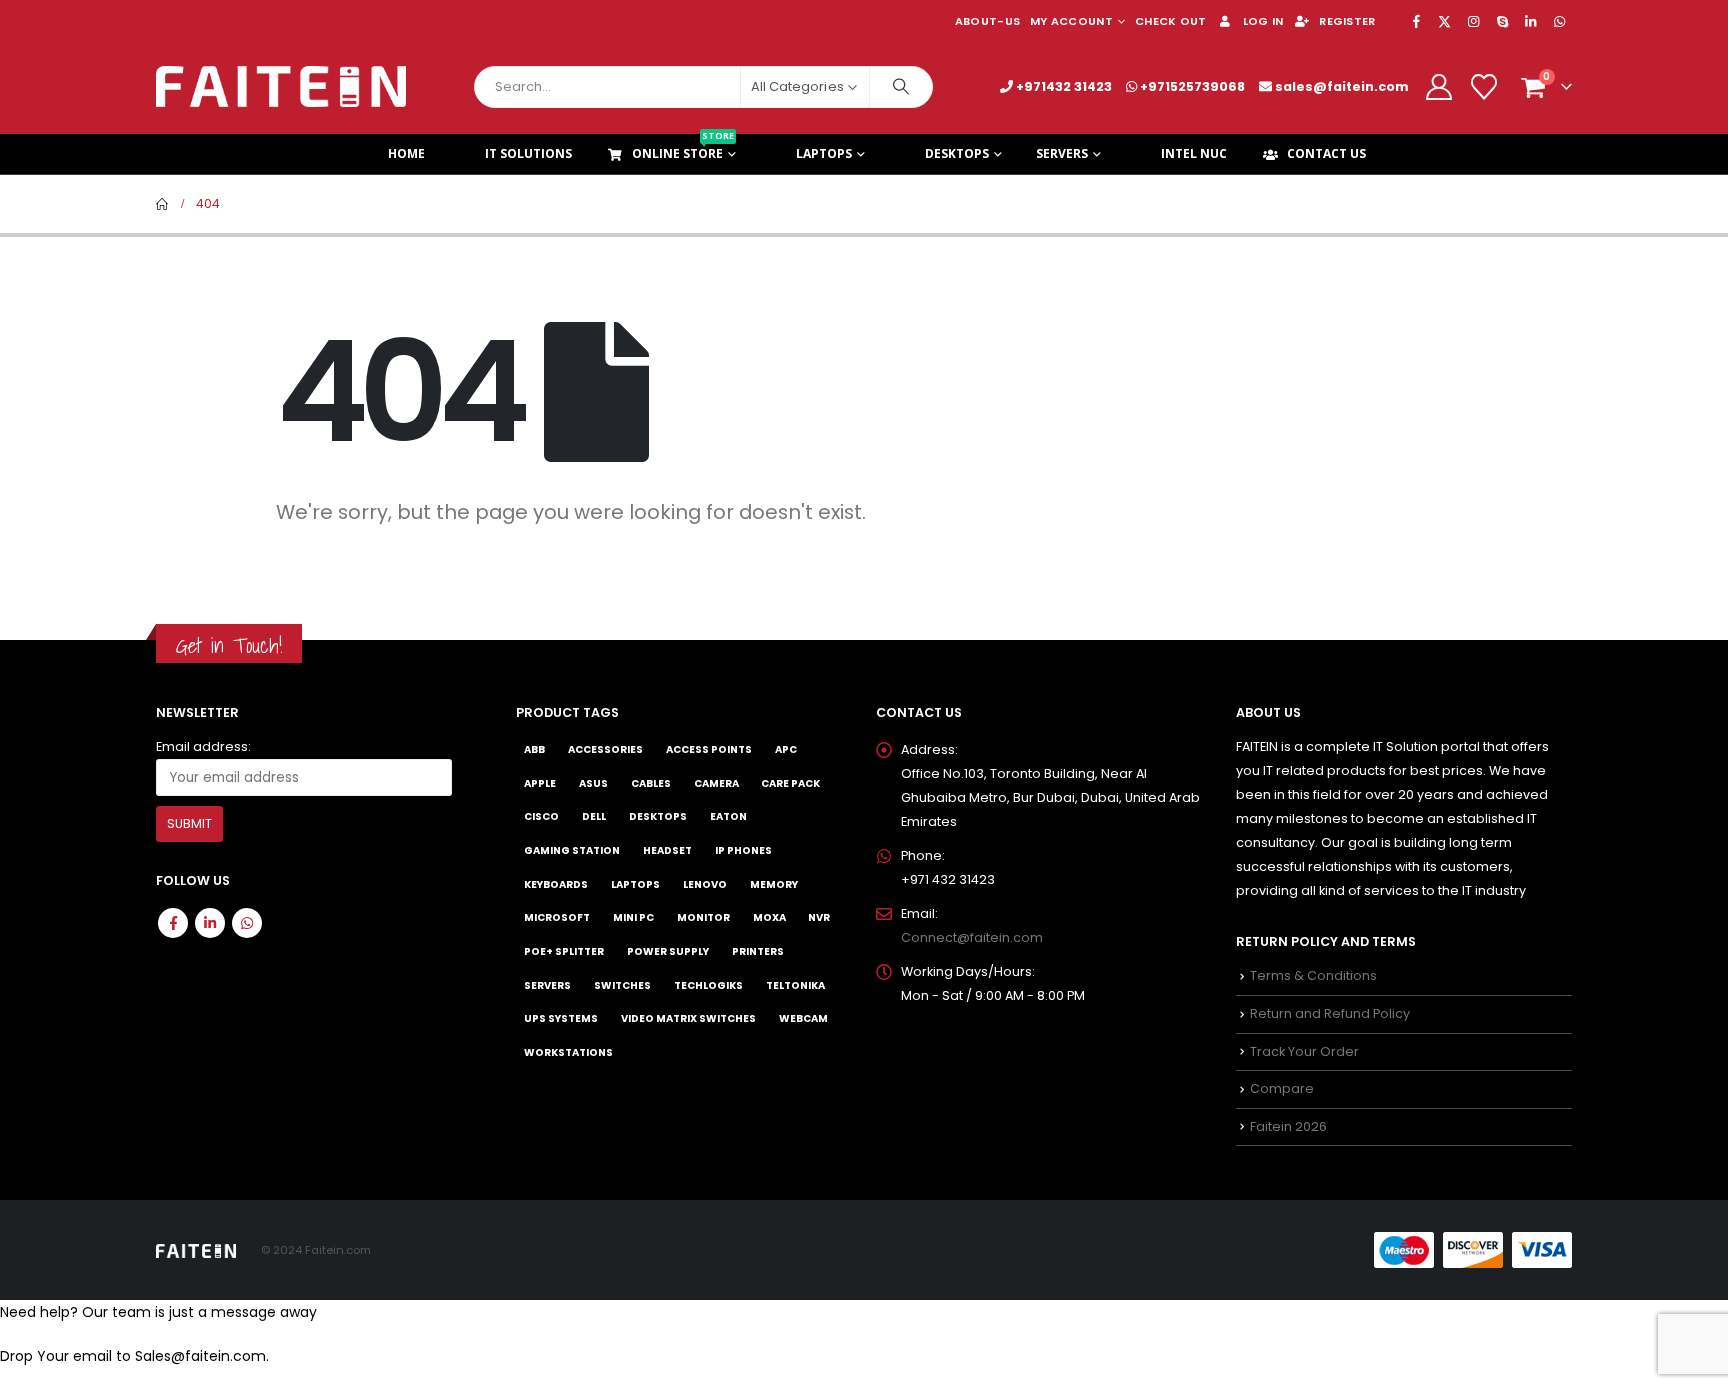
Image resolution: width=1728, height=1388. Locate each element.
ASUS (593, 783)
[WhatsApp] (1559, 21)
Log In (1263, 21)
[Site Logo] (281, 86)
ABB (534, 749)
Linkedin (210, 923)
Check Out (1170, 21)
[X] (1445, 21)
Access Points (709, 749)
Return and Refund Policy (1330, 1013)
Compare (1282, 1088)
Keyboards (556, 884)
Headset (667, 850)
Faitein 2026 (1288, 1126)
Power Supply (668, 951)
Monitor (703, 917)
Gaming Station (572, 850)
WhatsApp (247, 923)
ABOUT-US (987, 21)
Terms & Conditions (1313, 975)
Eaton (728, 816)
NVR (819, 917)
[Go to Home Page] (162, 204)
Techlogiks (708, 985)
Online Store (683, 148)
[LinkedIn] (1531, 21)
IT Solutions (528, 153)
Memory (774, 884)
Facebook (173, 923)
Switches (622, 985)
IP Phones (743, 850)
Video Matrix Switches (688, 1018)
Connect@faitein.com (972, 937)
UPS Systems (561, 1018)
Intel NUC (1194, 153)
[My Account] (1438, 87)
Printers (758, 951)
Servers (1062, 153)
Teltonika (795, 985)
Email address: (203, 746)
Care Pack (790, 783)
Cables (651, 783)
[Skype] (1502, 21)
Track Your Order (1304, 1051)
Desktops (957, 153)
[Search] (901, 87)
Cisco (541, 816)
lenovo (705, 884)
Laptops (824, 153)
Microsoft (557, 917)
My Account (1071, 21)
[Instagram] (1474, 21)
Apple (540, 783)
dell (594, 816)
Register (1347, 21)
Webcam (803, 1018)
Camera (716, 783)
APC (786, 749)
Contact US (1326, 153)
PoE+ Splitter (564, 951)
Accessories (605, 749)
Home (406, 153)
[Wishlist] (1484, 87)
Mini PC (633, 917)
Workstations (568, 1052)
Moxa (769, 917)
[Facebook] (1416, 21)
